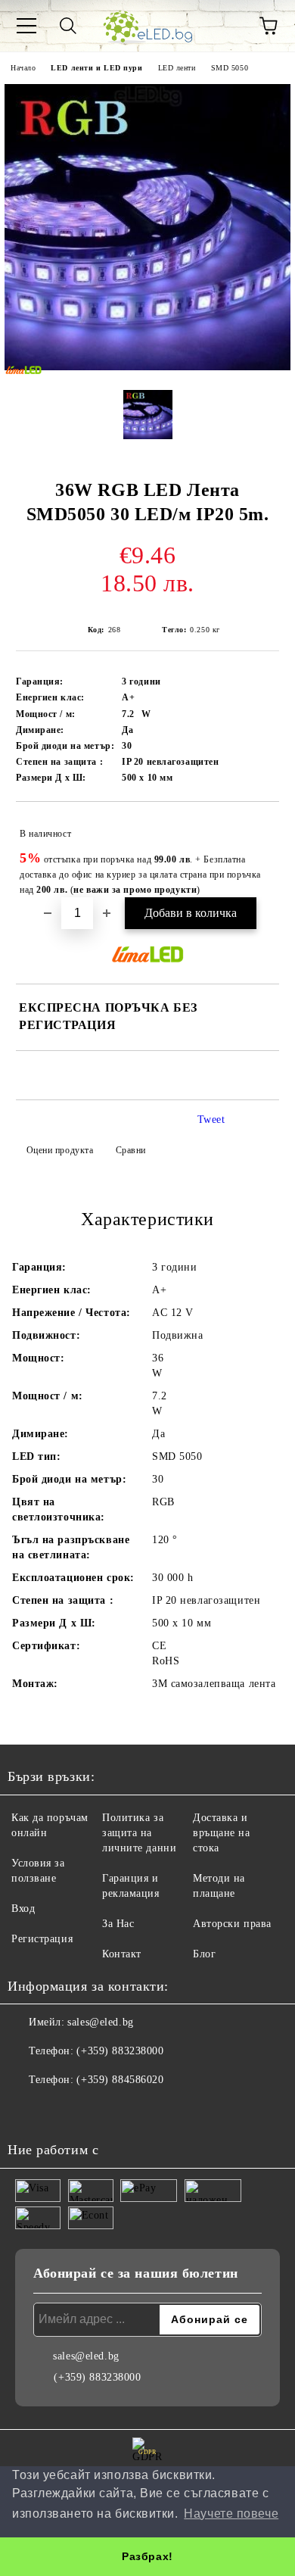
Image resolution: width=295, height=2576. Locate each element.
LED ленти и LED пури (96, 68)
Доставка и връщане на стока (222, 1833)
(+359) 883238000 (120, 2051)
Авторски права (232, 1924)
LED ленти (177, 68)
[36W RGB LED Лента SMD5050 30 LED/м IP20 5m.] (147, 367)
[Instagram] (61, 2110)
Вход (23, 1909)
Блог (204, 1954)
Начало (23, 68)
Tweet (211, 1120)
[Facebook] (27, 2110)
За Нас (118, 1924)
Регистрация (42, 1939)
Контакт (122, 1954)
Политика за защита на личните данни (139, 1833)
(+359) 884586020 (120, 2080)
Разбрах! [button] (147, 2556)
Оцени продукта (60, 1150)
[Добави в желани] (258, 827)
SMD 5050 (230, 68)
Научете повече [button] (231, 2514)
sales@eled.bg (100, 2022)
